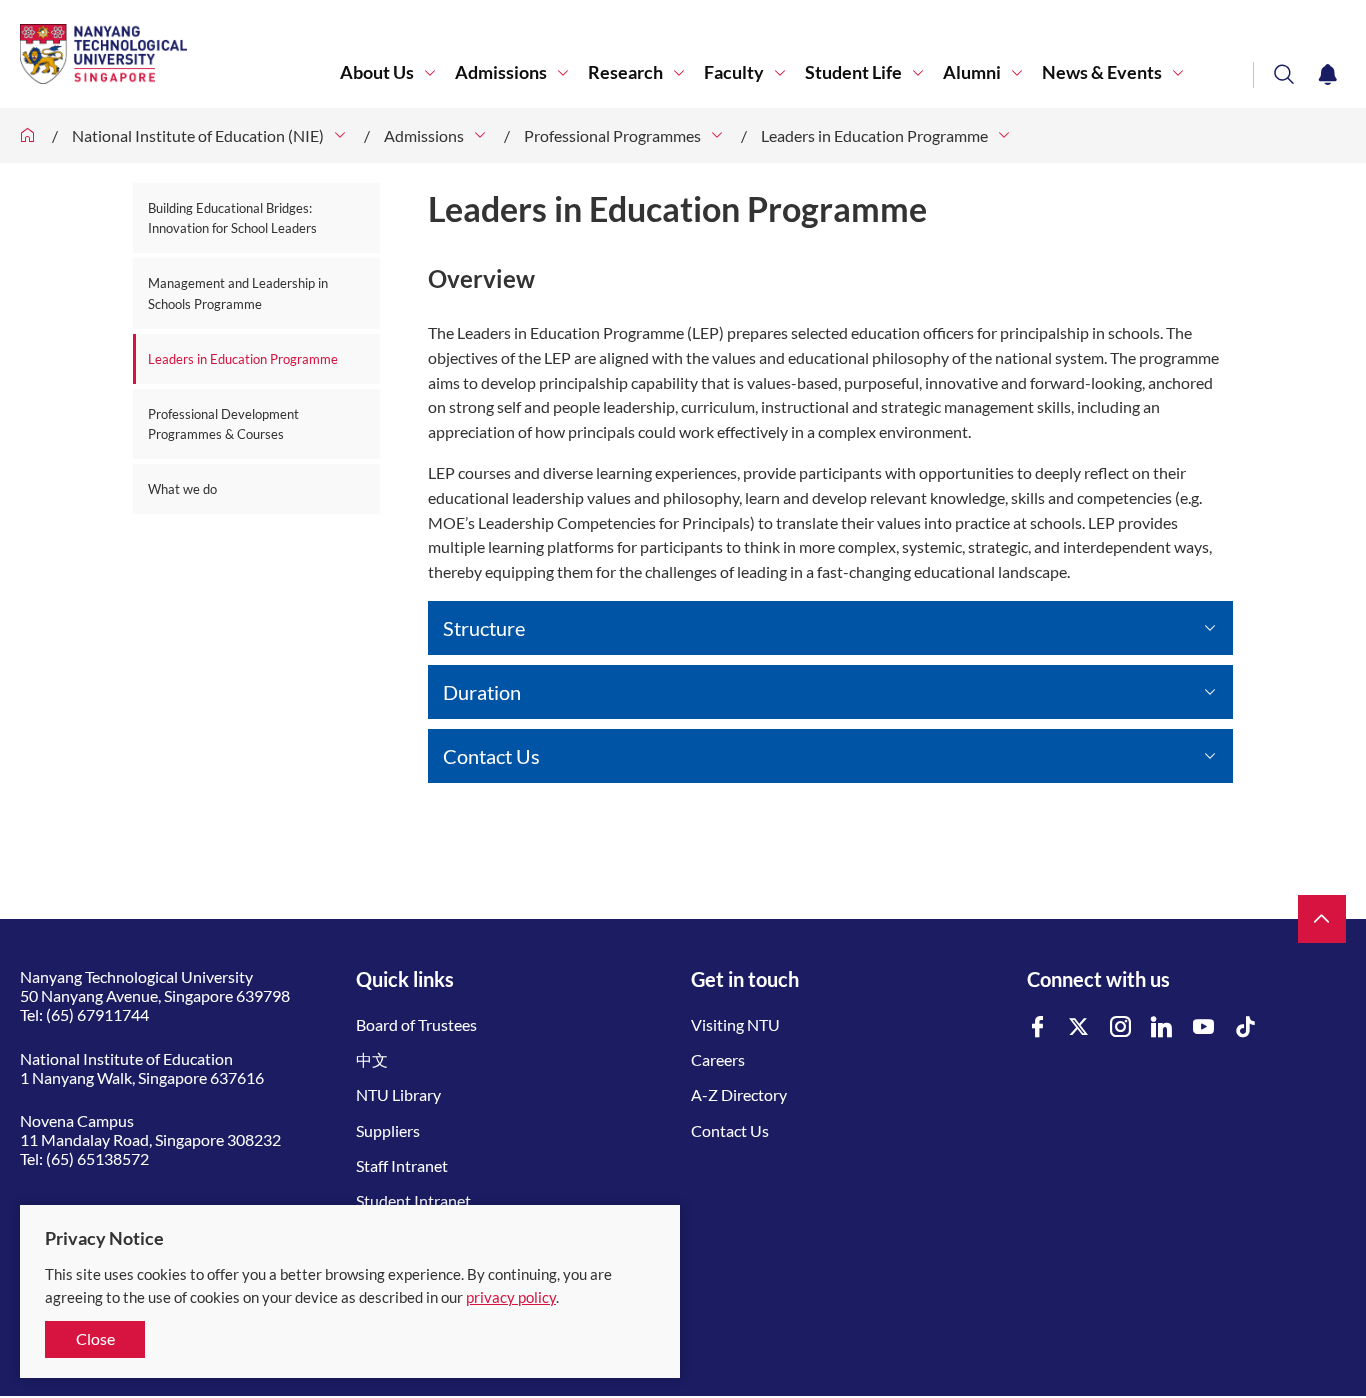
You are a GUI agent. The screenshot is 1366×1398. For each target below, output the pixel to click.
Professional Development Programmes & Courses (223, 424)
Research (625, 72)
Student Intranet (413, 1200)
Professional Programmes (612, 135)
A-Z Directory (739, 1094)
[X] (1079, 1027)
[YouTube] (1204, 1027)
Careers (718, 1059)
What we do (182, 489)
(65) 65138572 (97, 1158)
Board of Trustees (416, 1024)
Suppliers (388, 1130)
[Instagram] (1121, 1027)
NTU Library (398, 1094)
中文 (372, 1059)
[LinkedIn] (1162, 1027)
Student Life (853, 72)
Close (95, 1338)
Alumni (972, 72)
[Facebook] (1038, 1027)
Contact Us (730, 1130)
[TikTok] (1246, 1027)
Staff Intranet (402, 1165)
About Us (377, 72)
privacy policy (511, 1297)
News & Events (1102, 72)
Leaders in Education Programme (874, 135)
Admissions (501, 72)
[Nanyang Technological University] (180, 54)
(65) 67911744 (97, 1014)
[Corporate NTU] (28, 135)
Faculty (734, 72)
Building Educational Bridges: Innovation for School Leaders (232, 218)
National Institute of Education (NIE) (198, 135)
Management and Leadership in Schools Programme (238, 293)
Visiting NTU (735, 1024)
